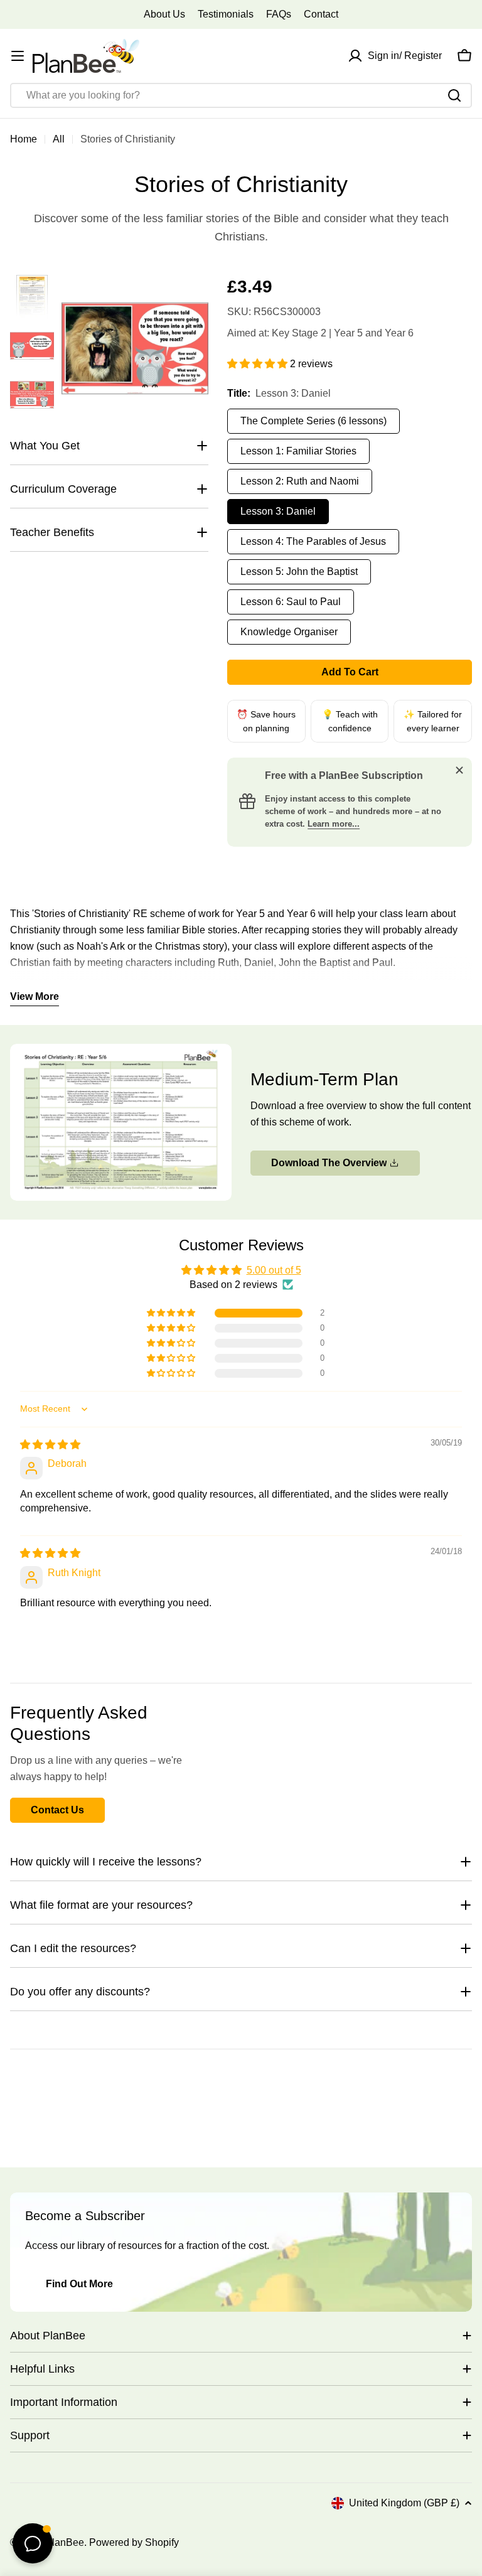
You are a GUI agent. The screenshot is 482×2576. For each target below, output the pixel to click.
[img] (50, 1445)
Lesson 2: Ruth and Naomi (300, 481)
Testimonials (226, 14)
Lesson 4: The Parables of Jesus (313, 541)
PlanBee (65, 2542)
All (59, 139)
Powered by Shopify (134, 2542)
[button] (259, 364)
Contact (321, 14)
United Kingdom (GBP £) (404, 2503)
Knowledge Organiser (289, 632)
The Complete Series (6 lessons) (313, 421)
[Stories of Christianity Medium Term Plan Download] (121, 1052)
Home (24, 139)
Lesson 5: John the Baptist (299, 572)
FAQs (279, 14)
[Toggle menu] (18, 56)
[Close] (459, 770)
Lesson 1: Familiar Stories (298, 451)
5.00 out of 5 (274, 1270)
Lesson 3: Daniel (278, 511)
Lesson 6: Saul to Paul (291, 602)
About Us (164, 14)
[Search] (454, 95)
